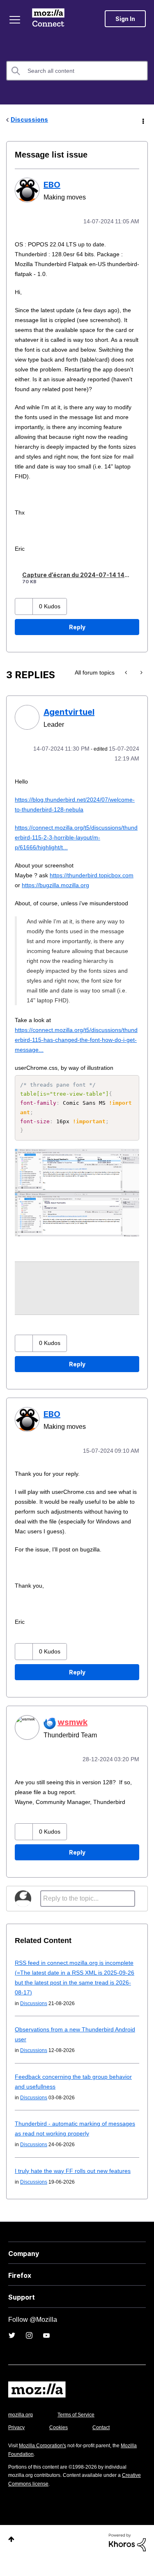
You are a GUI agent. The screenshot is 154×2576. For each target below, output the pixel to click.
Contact (106, 2444)
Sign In (125, 19)
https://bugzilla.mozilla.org (51, 903)
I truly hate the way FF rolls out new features (77, 2187)
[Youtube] (46, 2352)
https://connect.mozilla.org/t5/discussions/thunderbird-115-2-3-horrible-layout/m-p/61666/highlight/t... (77, 845)
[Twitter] (12, 2352)
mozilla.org (22, 2431)
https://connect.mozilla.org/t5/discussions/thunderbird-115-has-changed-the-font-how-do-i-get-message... (77, 1058)
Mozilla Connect (50, 19)
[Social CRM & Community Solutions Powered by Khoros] (127, 2558)
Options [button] (143, 120)
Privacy (17, 2444)
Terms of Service (81, 2431)
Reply (77, 636)
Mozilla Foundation (31, 2471)
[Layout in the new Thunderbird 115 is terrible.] (127, 682)
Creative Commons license (41, 2500)
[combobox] (77, 71)
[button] (25, 616)
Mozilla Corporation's (46, 2462)
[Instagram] (29, 2352)
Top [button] (11, 2556)
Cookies (61, 2444)
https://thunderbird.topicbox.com (61, 893)
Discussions (29, 119)
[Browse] (16, 20)
